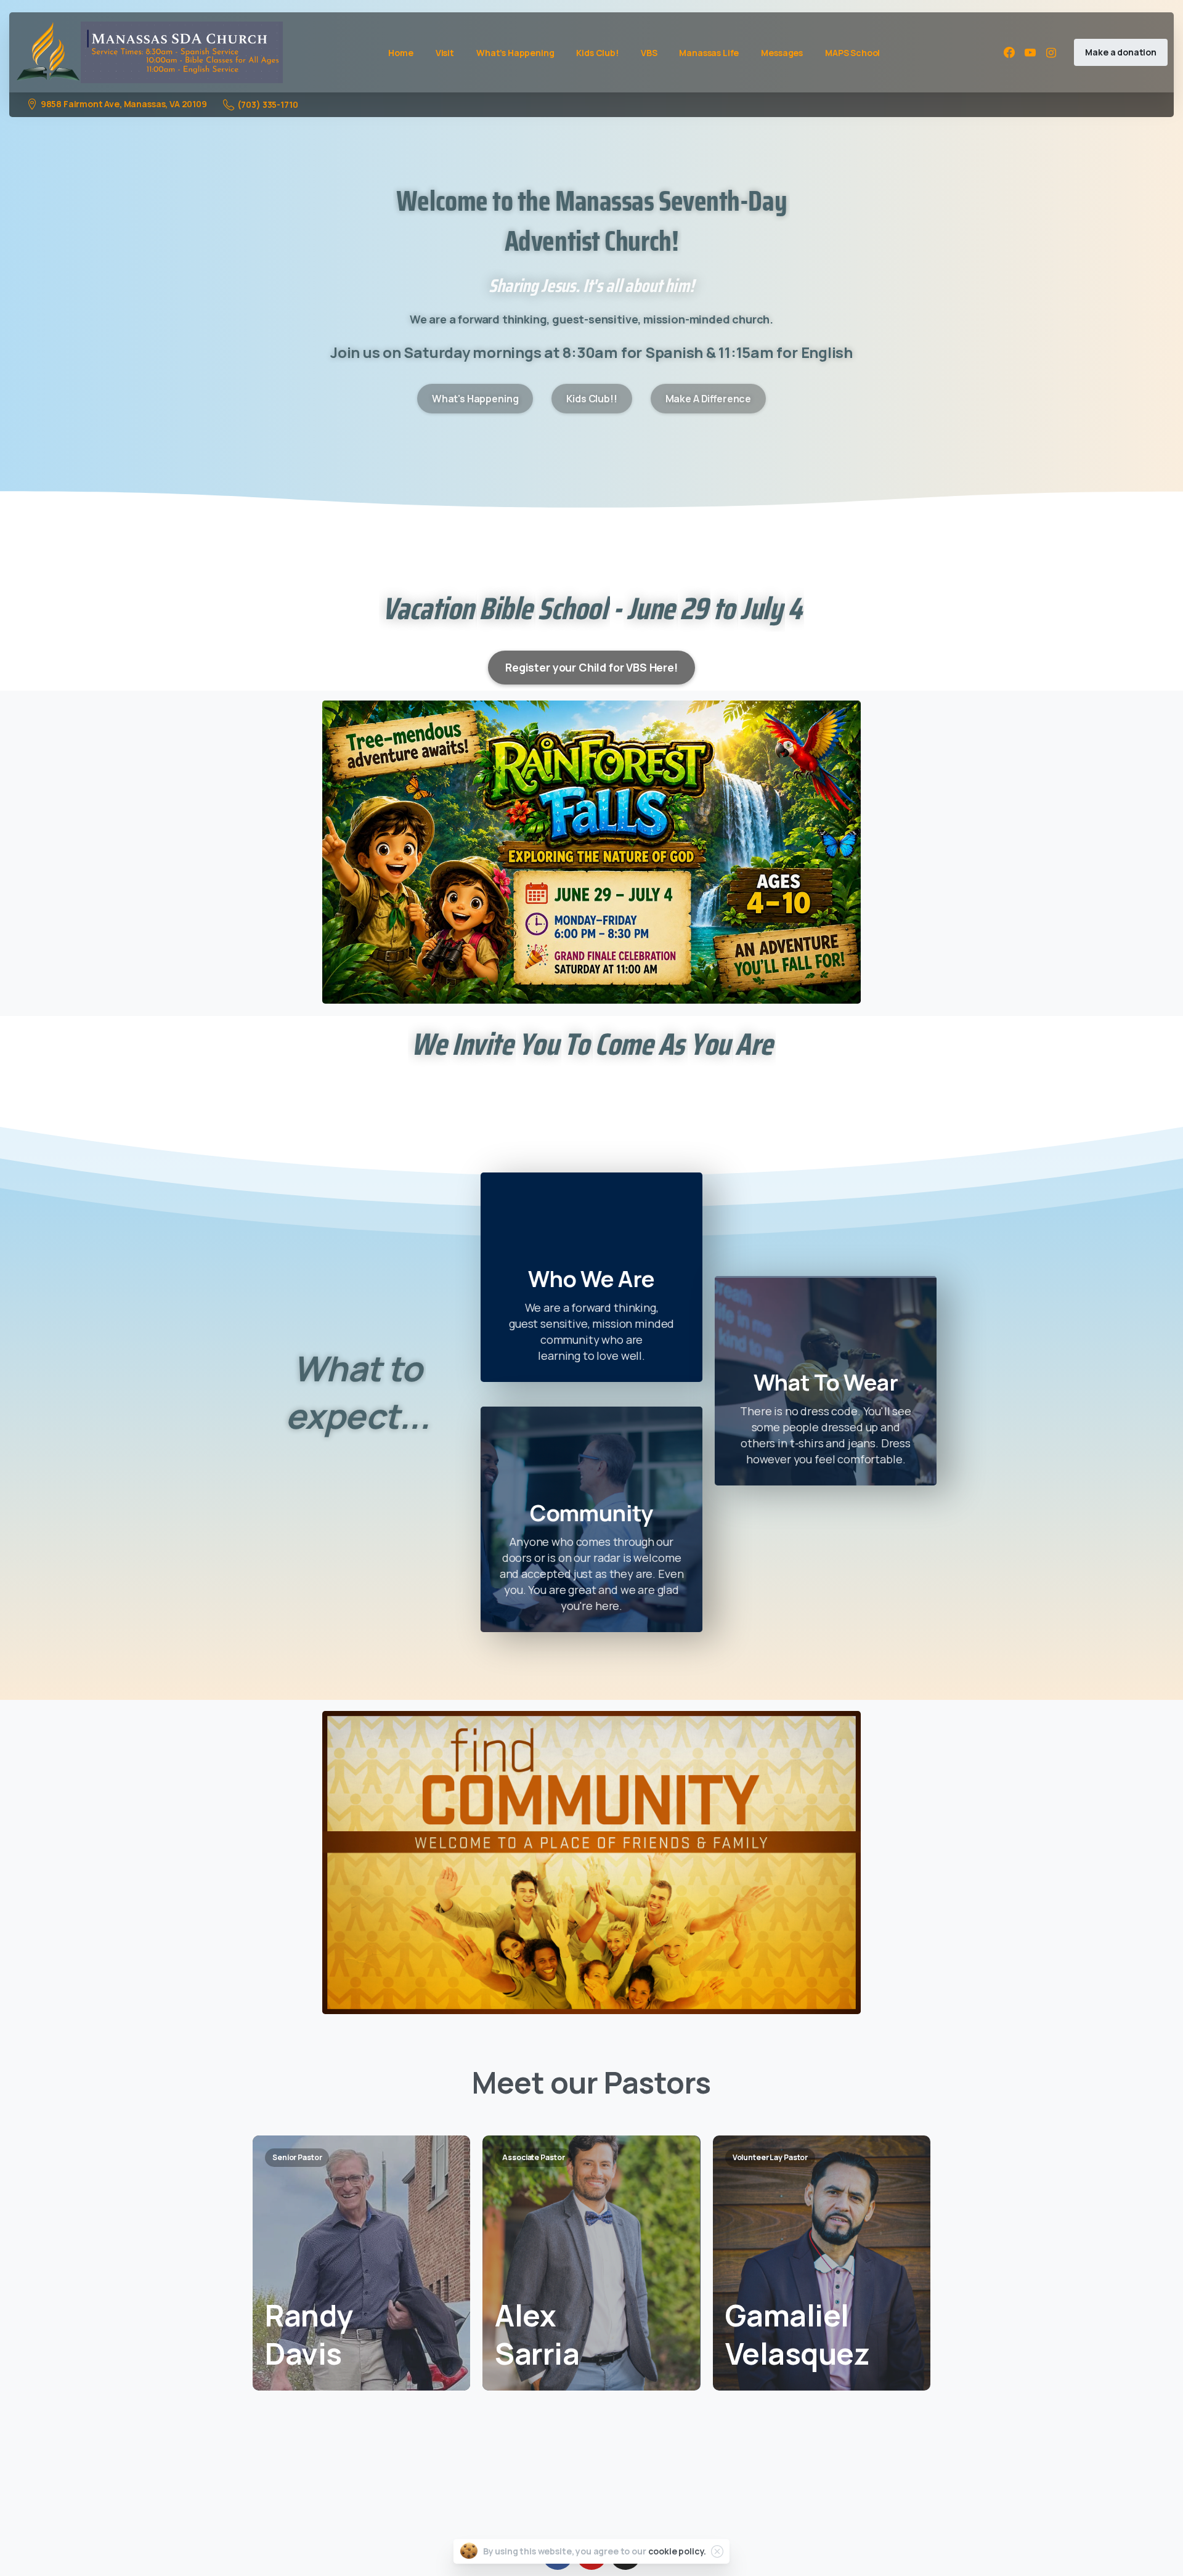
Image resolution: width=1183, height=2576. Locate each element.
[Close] (717, 2551)
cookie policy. (677, 2551)
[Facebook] (1009, 52)
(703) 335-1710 (268, 104)
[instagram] (1051, 52)
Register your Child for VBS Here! (591, 667)
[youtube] (1030, 52)
